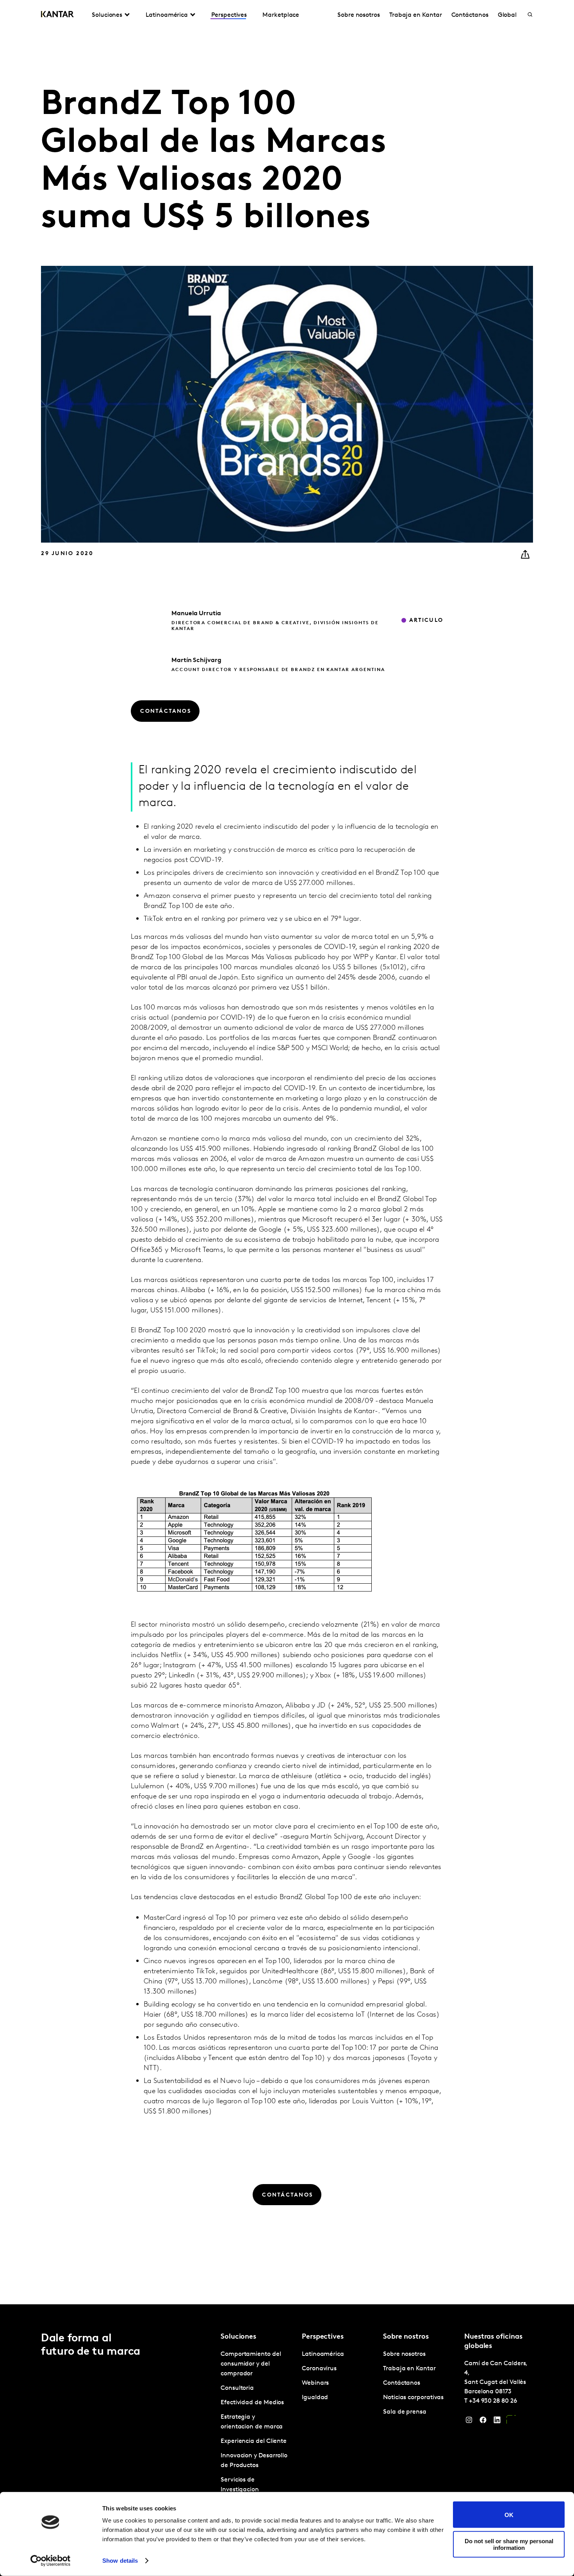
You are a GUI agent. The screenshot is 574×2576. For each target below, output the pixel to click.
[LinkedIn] (497, 2422)
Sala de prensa (405, 2412)
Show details (120, 2561)
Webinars (315, 2383)
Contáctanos (470, 15)
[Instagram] (469, 2422)
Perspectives (229, 15)
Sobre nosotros (359, 15)
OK (509, 2515)
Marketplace (281, 15)
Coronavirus (319, 2369)
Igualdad (315, 2398)
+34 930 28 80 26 (493, 2401)
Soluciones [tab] (107, 15)
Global (507, 15)
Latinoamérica (323, 2354)
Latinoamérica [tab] (167, 15)
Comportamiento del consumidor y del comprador (251, 2364)
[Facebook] (483, 2422)
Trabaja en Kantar (416, 15)
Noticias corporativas (413, 2398)
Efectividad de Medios (252, 2403)
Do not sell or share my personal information (509, 2544)
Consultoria (237, 2388)
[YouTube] (511, 2422)
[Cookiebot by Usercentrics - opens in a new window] (51, 2561)
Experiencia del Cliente (254, 2441)
